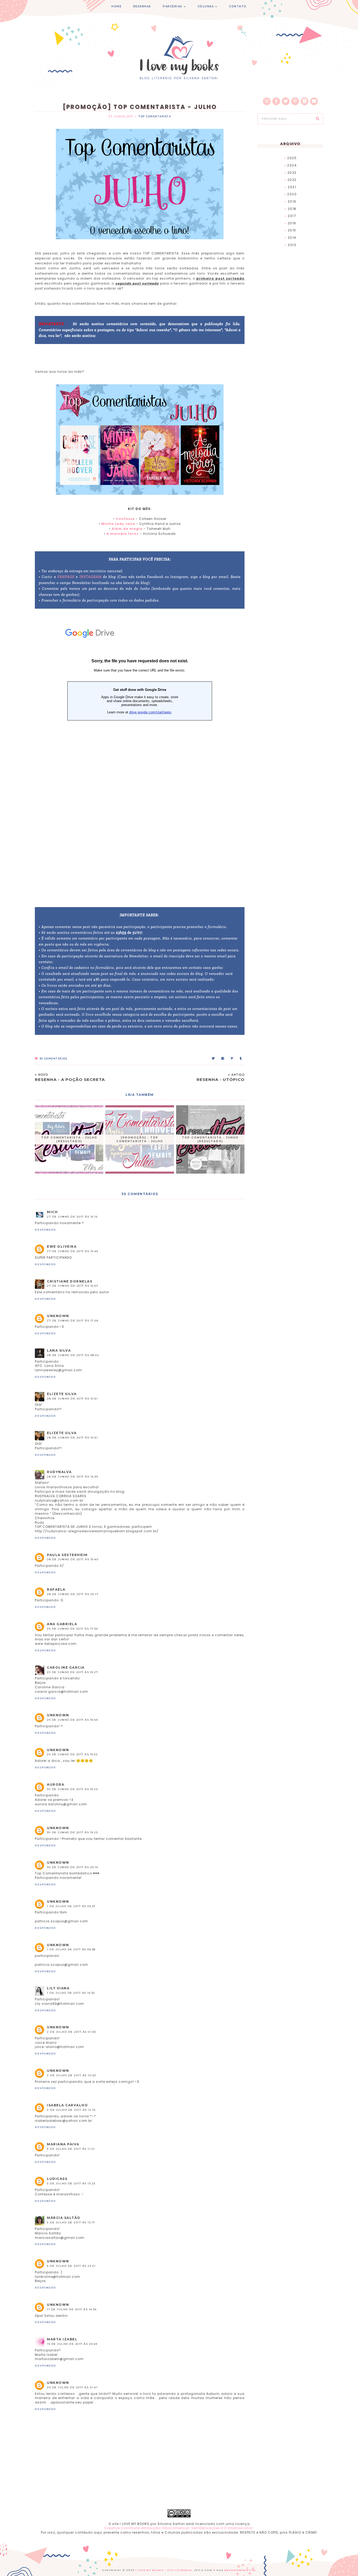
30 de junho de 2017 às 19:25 (72, 1832)
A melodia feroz (123, 534)
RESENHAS (142, 6)
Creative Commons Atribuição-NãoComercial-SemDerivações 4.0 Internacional (178, 2528)
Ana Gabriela (62, 1624)
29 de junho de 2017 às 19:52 (72, 1754)
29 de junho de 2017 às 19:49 (72, 1720)
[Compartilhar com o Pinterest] (232, 1059)
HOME (116, 6)
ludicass (57, 2179)
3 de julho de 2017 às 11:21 (71, 2149)
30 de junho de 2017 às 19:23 (72, 1789)
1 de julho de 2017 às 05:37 (71, 1906)
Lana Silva (59, 1350)
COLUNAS (206, 6)
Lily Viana (58, 1988)
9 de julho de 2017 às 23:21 (71, 2266)
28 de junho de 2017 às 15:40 (73, 1559)
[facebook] (276, 101)
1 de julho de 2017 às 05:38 (71, 1949)
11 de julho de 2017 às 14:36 (72, 2309)
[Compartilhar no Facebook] (223, 1059)
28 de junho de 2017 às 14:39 (72, 1477)
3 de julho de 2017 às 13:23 (71, 2183)
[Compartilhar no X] (213, 1059)
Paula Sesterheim (67, 1555)
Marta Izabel (62, 2339)
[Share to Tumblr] (241, 1059)
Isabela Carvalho (67, 2105)
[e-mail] (314, 101)
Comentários (53, 1059)
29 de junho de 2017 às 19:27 (72, 1672)
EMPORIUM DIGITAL (240, 2570)
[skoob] (305, 101)
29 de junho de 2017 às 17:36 (72, 1629)
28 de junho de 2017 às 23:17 (73, 1594)
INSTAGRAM (91, 577)
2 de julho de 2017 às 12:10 (71, 2110)
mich (52, 1212)
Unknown (58, 1316)
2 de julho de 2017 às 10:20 (72, 2075)
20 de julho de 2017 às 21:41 (72, 2387)
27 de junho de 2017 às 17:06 (73, 1321)
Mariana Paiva (63, 2144)
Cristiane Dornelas (70, 1281)
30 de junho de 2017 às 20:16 (72, 1867)
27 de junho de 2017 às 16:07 (73, 1286)
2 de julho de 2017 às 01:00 (72, 2032)
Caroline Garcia (66, 1667)
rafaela (56, 1589)
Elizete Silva (62, 1394)
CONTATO (238, 6)
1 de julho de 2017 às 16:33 (71, 1993)
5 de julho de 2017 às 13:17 (71, 2222)
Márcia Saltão (64, 2218)
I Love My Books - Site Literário (164, 2570)
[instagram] (267, 101)
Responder (45, 1230)
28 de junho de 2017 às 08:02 (73, 1355)
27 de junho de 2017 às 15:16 (72, 1217)
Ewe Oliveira (62, 1247)
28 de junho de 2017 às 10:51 (72, 1399)
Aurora (56, 1784)
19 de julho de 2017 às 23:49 (72, 2344)
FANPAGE (66, 577)
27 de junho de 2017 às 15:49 (72, 1251)
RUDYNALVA (59, 1472)
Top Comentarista (155, 116)
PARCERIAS (173, 6)
